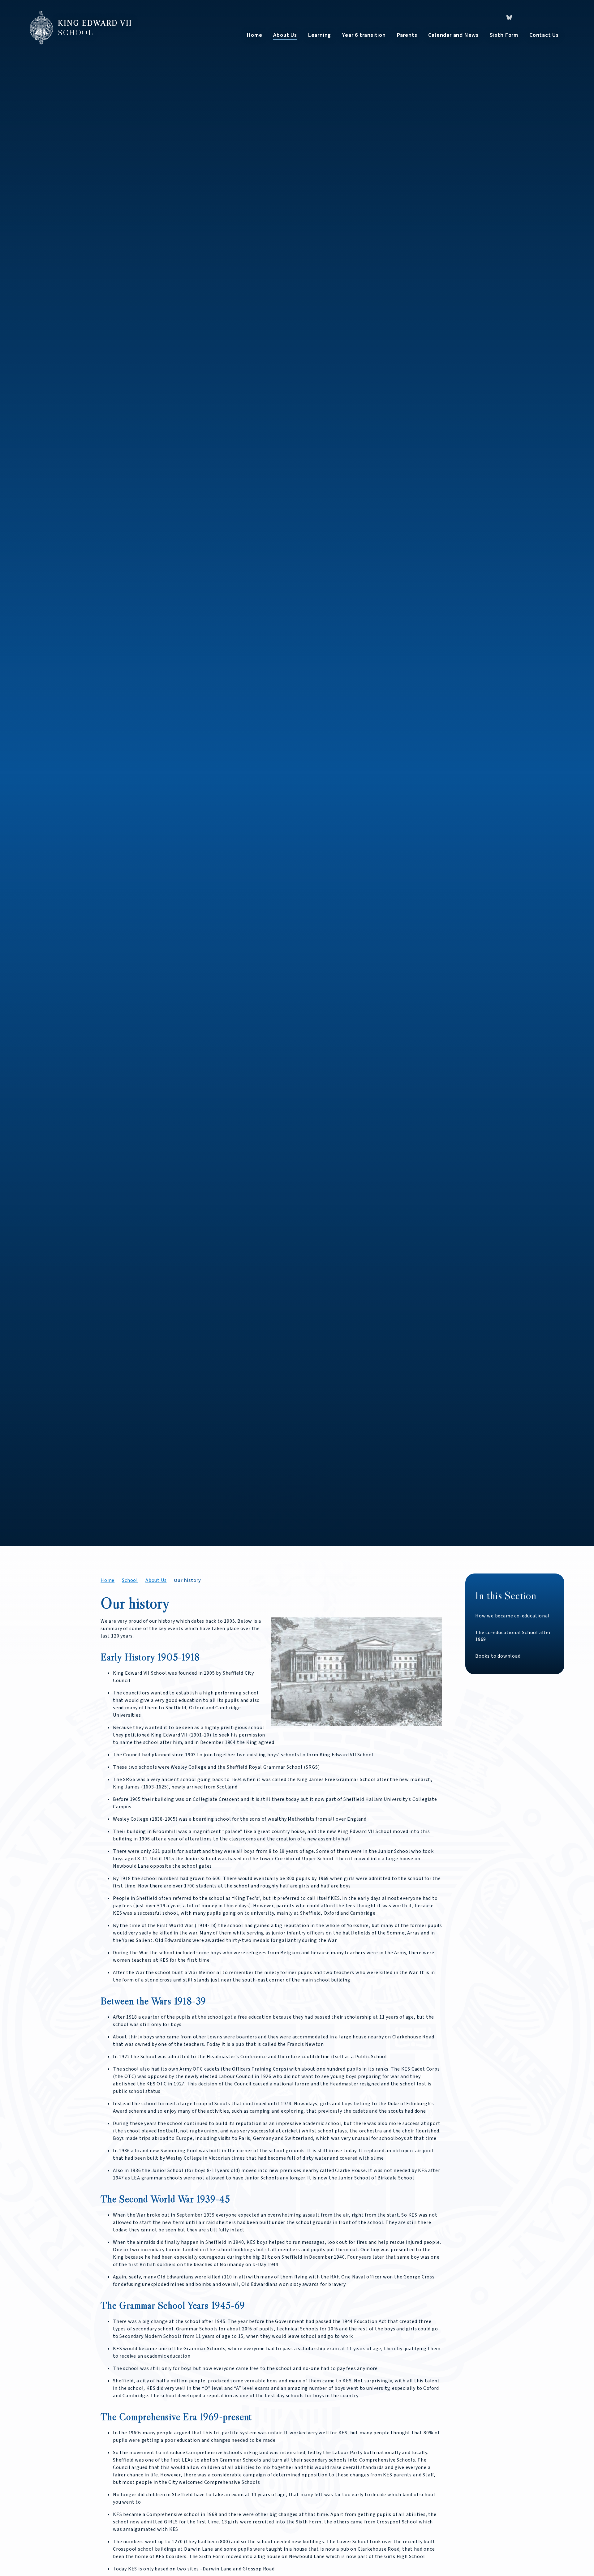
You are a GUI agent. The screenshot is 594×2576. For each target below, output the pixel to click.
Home (108, 1580)
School (130, 1580)
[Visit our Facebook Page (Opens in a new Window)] (525, 17)
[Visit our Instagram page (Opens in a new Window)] (541, 17)
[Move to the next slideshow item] (543, 1463)
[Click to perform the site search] (474, 17)
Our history (187, 1580)
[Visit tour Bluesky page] (509, 17)
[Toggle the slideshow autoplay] (559, 1463)
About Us (156, 1580)
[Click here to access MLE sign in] (557, 17)
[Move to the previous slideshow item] (526, 1463)
